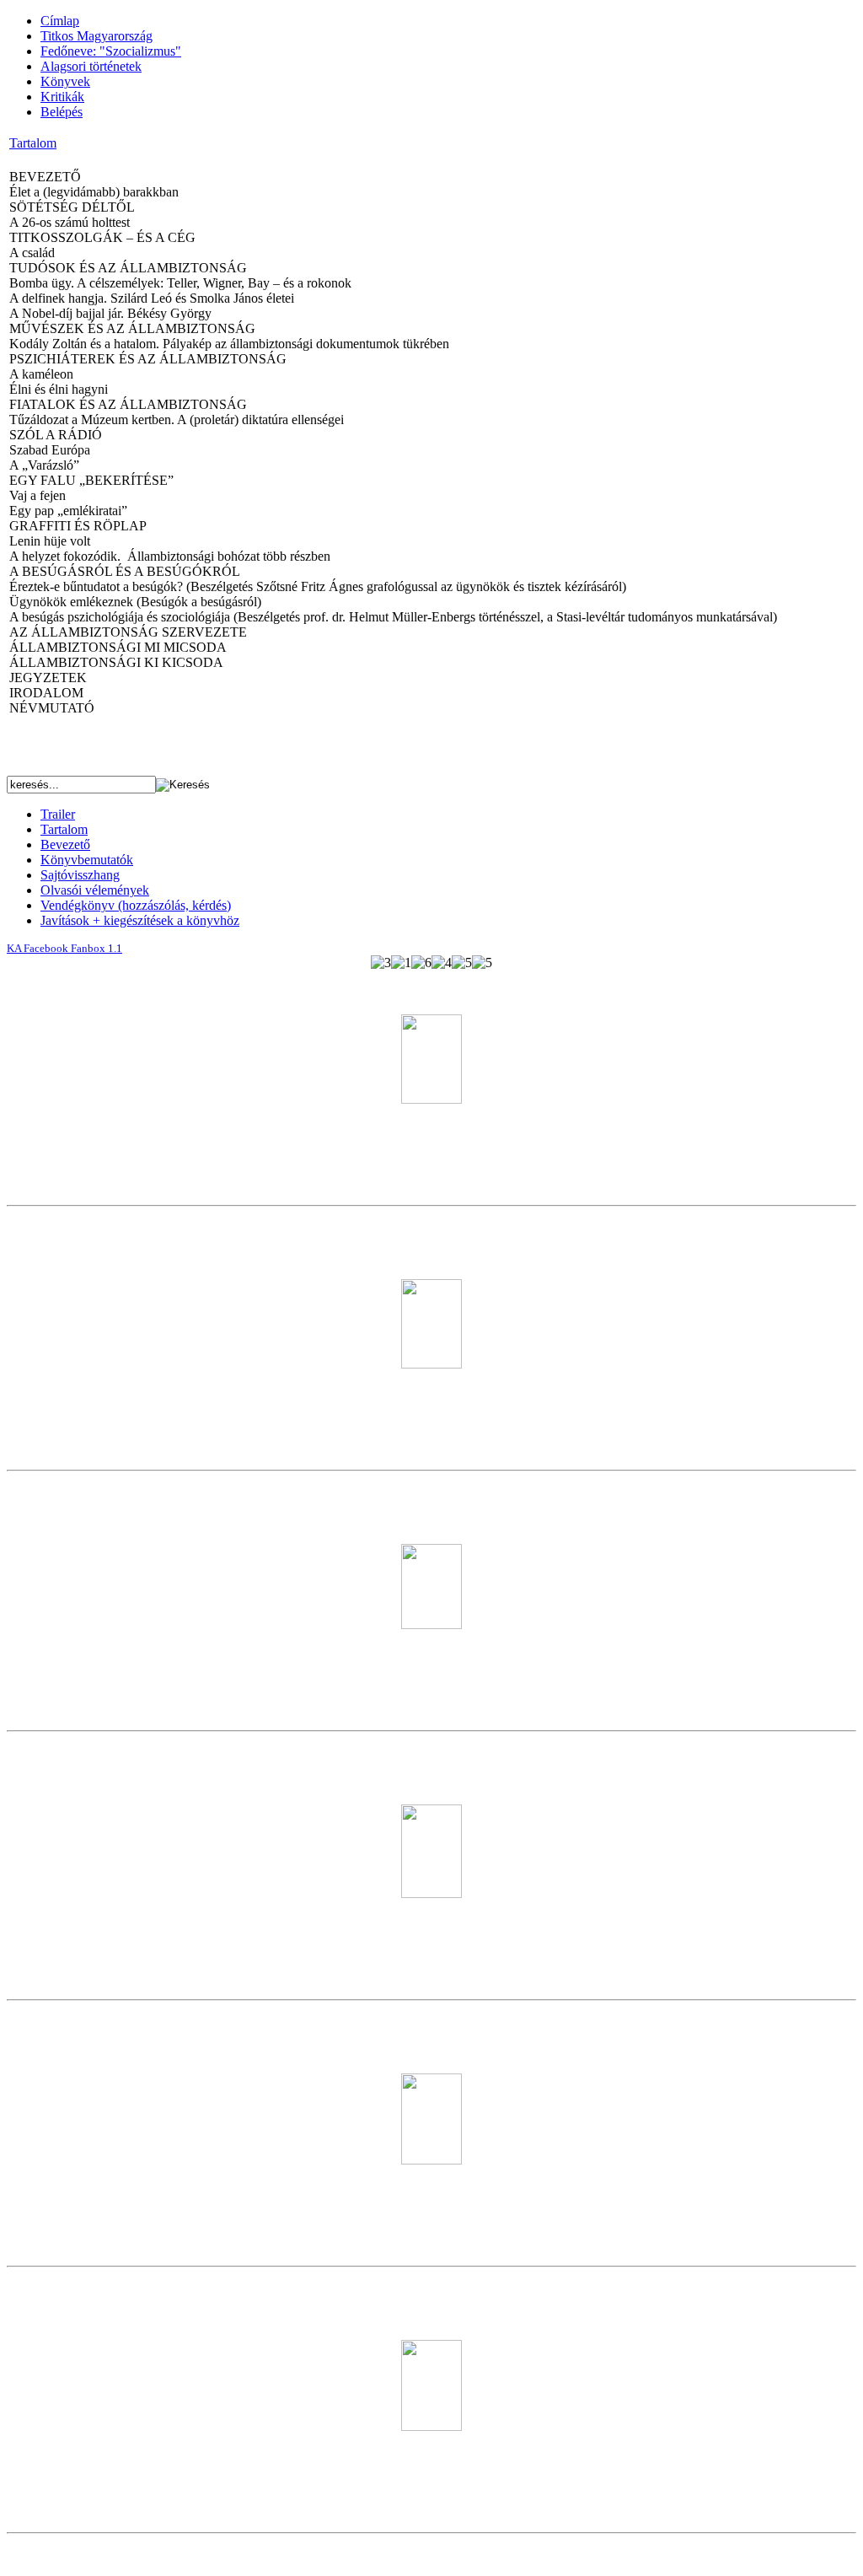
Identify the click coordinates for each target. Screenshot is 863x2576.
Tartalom (33, 143)
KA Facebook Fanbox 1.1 (64, 948)
